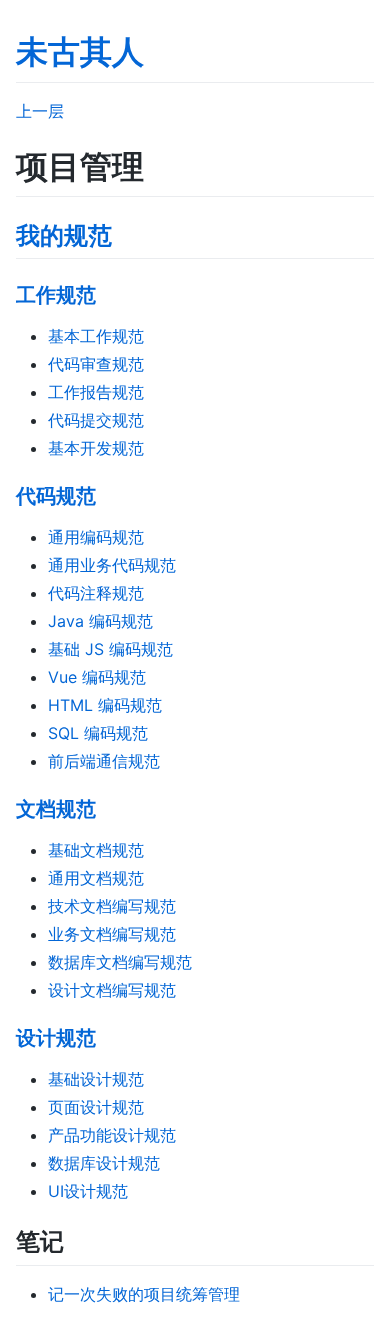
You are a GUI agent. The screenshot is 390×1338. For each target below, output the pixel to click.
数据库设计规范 (104, 1163)
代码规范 (56, 496)
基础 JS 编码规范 (110, 649)
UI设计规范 (88, 1191)
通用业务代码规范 (112, 565)
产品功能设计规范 (112, 1135)
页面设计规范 (96, 1107)
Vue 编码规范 (97, 677)
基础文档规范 (96, 850)
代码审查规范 (96, 364)
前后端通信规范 (104, 761)
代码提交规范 (96, 420)
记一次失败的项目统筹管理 (144, 1294)
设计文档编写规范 (112, 990)
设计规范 (56, 1038)
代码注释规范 (96, 593)
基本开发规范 (96, 448)
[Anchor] (124, 233)
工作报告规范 (96, 392)
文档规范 (56, 809)
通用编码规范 (96, 537)
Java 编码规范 (100, 621)
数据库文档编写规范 (120, 962)
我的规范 (64, 235)
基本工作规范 (96, 336)
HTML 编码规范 (105, 705)
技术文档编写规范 (112, 906)
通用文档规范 (96, 878)
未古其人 (80, 51)
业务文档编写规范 (112, 934)
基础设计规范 (96, 1079)
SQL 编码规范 (98, 733)
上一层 (40, 111)
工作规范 (56, 295)
